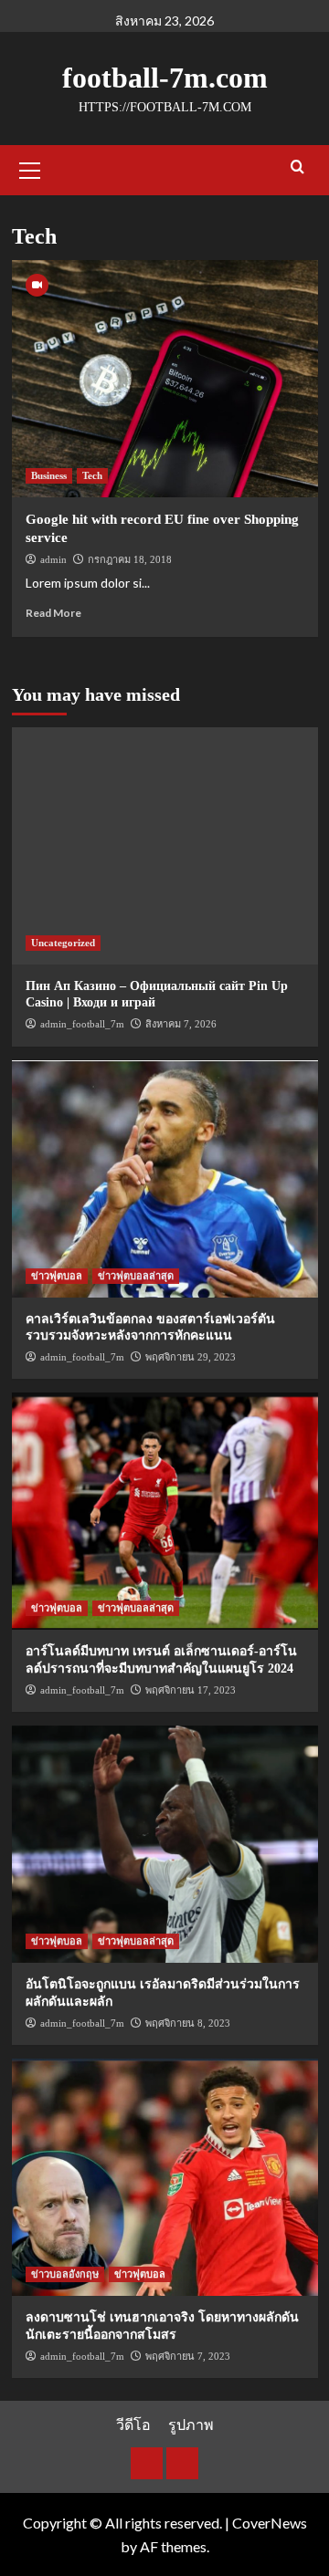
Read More (53, 613)
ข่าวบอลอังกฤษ (65, 2274)
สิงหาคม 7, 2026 (181, 1024)
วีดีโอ (133, 2424)
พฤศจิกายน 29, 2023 (191, 1357)
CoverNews (270, 2523)
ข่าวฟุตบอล (57, 1276)
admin (53, 559)
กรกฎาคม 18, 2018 (130, 559)
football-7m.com (165, 78)
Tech (92, 475)
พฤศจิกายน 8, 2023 (188, 2023)
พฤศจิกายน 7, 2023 (188, 2356)
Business (49, 475)
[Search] (297, 167)
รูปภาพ (191, 2424)
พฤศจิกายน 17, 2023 (191, 1690)
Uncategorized (63, 943)
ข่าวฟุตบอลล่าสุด (136, 1276)
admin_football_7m (82, 1024)
